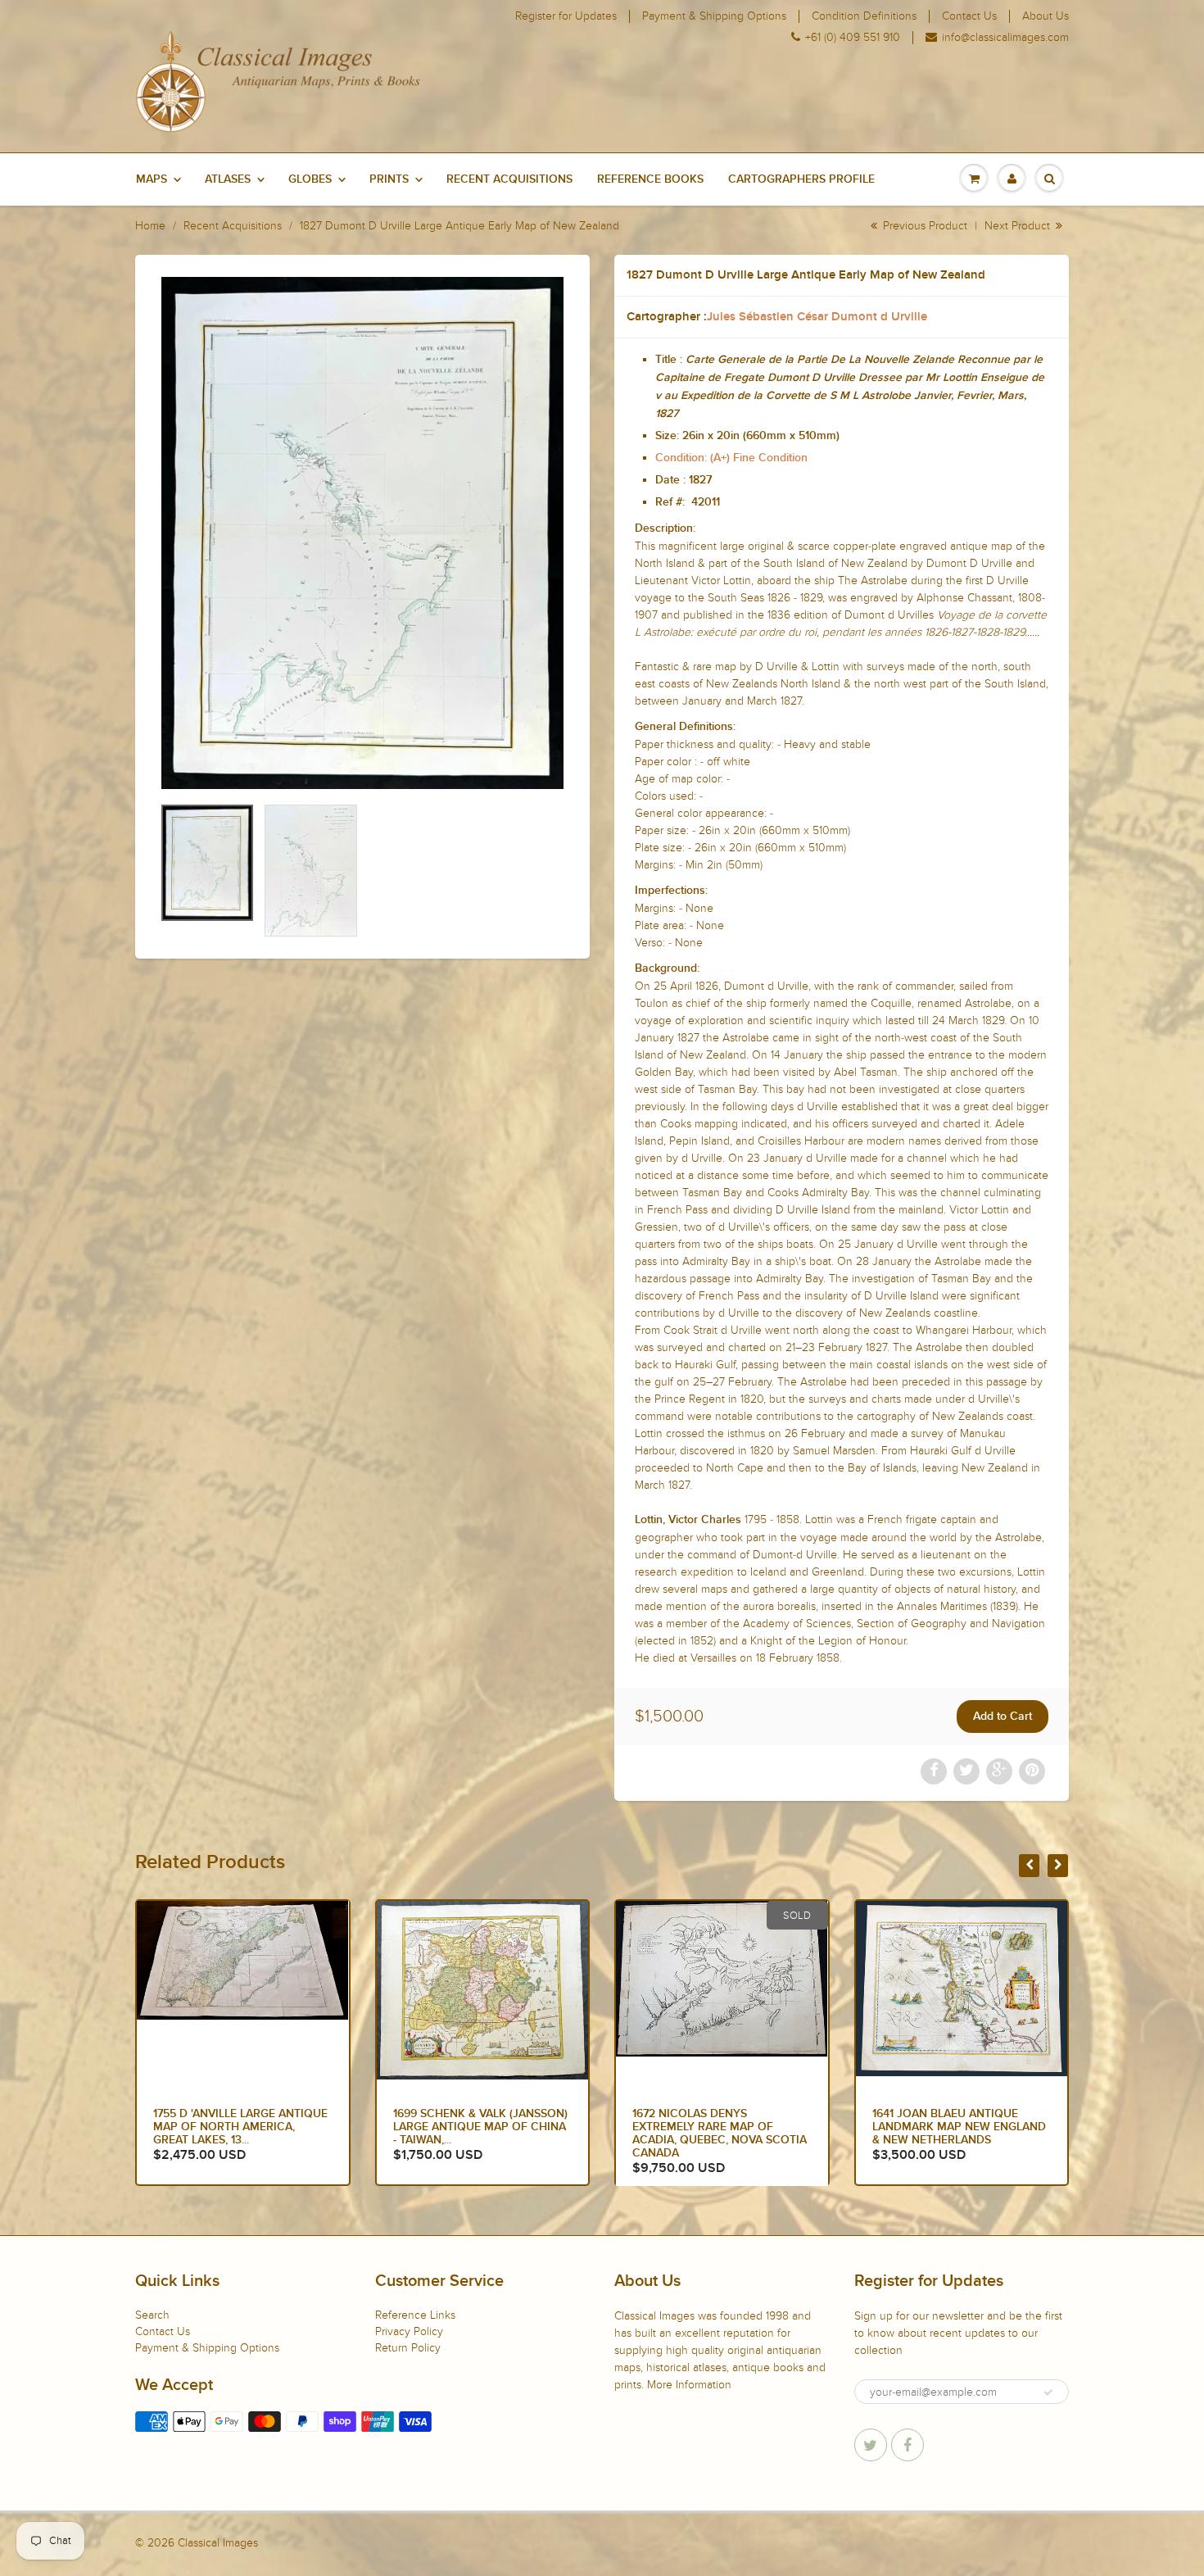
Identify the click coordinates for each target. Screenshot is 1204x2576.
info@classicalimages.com (1005, 38)
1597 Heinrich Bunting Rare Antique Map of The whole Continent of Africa (955, 2127)
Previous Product (923, 226)
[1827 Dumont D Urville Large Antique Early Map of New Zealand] (362, 533)
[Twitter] (871, 2445)
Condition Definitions (864, 16)
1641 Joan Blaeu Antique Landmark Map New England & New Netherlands (719, 2127)
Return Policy (408, 2348)
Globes (310, 179)
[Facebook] (908, 2445)
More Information (689, 2385)
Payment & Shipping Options (714, 16)
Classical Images (218, 2543)
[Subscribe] (1048, 2392)
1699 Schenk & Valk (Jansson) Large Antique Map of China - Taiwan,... (240, 2127)
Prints (389, 179)
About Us (1046, 16)
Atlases (228, 179)
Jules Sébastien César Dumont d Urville (817, 317)
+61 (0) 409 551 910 (853, 38)
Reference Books (650, 179)
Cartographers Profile (801, 179)
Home (150, 226)
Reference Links (415, 2315)
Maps (152, 179)
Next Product (1019, 226)
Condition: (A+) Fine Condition (731, 458)
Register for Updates (566, 16)
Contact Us (969, 16)
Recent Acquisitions (509, 179)
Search (152, 2315)
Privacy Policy (409, 2331)
